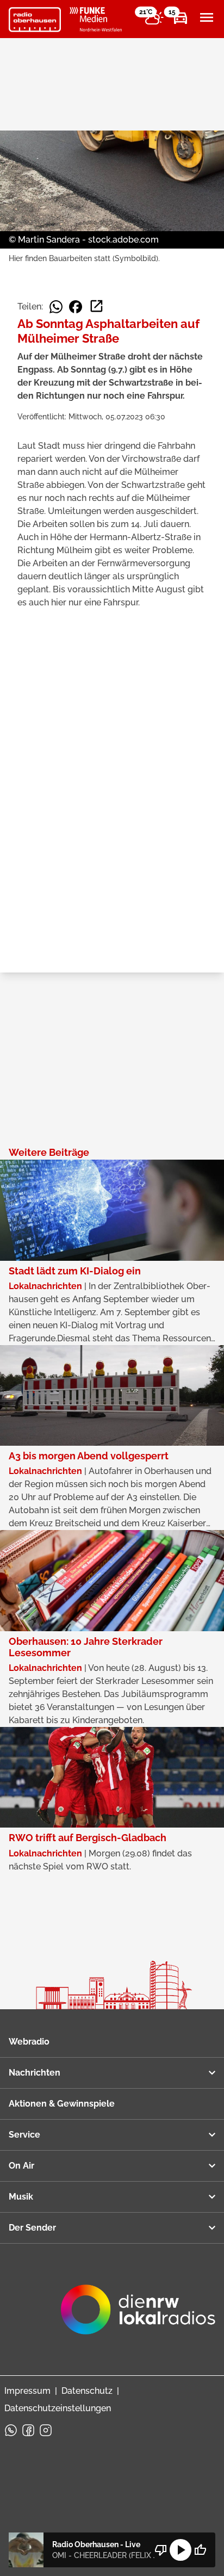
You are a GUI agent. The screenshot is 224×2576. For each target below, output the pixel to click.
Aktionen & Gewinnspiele (62, 2104)
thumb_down (161, 2550)
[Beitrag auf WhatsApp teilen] (56, 307)
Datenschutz (87, 2391)
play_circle (181, 2550)
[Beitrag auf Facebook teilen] (76, 307)
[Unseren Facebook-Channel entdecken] (28, 2430)
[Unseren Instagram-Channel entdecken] (46, 2430)
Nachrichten (35, 2073)
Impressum (27, 2391)
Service (24, 2135)
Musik (21, 2197)
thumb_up (200, 2550)
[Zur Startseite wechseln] (35, 20)
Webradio (29, 2042)
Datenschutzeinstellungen (58, 2408)
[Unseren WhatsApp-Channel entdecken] (11, 2430)
